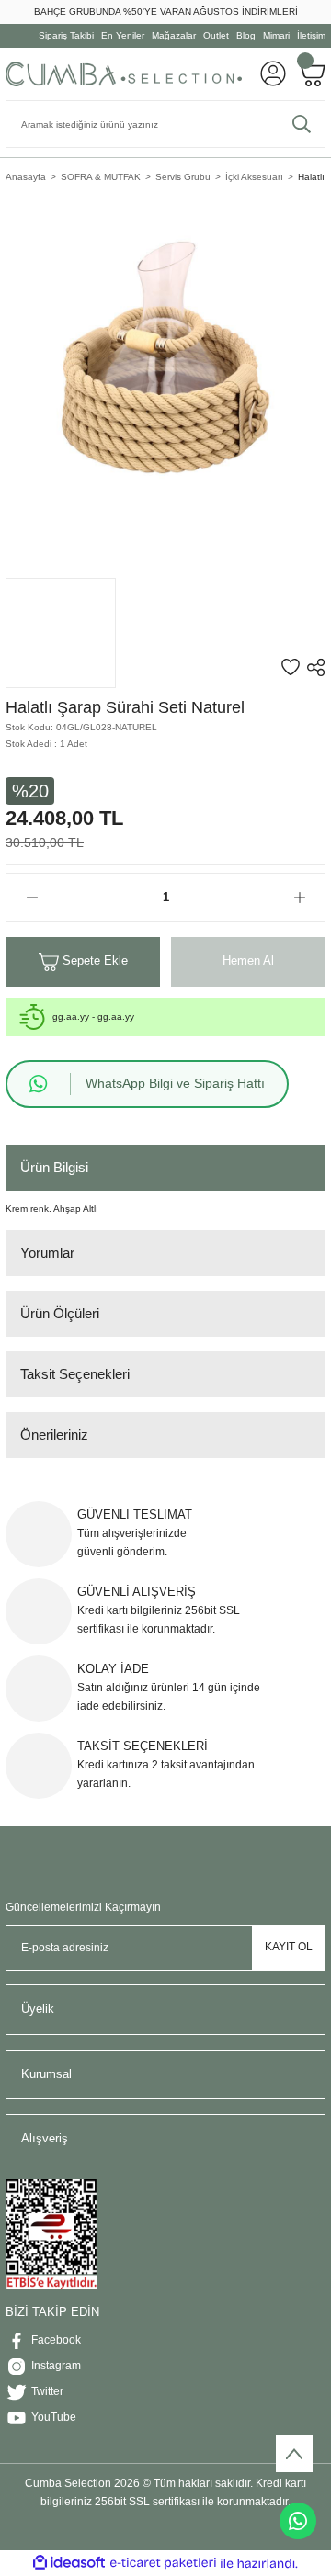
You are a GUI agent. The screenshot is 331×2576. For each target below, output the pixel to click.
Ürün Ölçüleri (60, 1313)
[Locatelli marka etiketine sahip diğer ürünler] (61, 633)
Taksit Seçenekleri (75, 1374)
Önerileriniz (54, 1435)
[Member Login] (273, 73)
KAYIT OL (289, 1947)
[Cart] (311, 73)
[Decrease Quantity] (32, 898)
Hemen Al (248, 960)
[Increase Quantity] (299, 898)
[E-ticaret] (163, 2563)
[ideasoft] (69, 2563)
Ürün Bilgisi (54, 1167)
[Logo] (124, 74)
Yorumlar (47, 1253)
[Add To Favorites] (291, 667)
